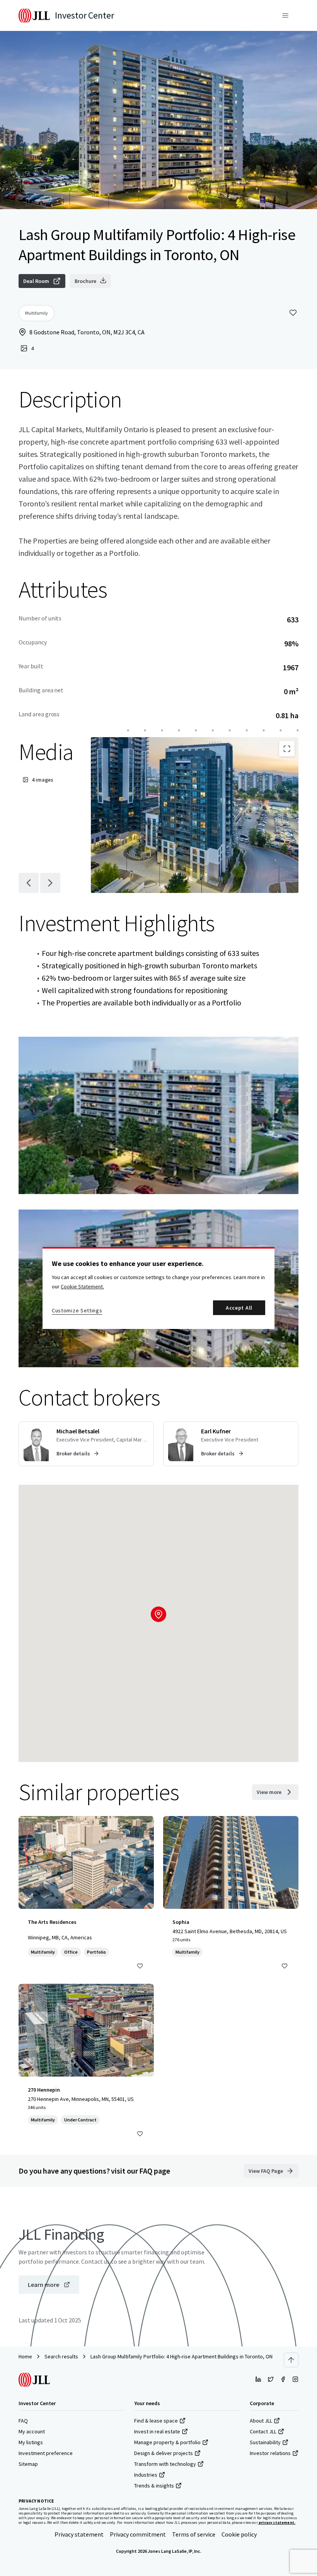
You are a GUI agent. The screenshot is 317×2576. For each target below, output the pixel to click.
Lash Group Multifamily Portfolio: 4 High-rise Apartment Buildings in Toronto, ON (182, 2356)
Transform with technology (165, 2464)
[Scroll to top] (291, 2360)
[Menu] (285, 15)
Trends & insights (154, 2486)
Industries (146, 2475)
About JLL (261, 2421)
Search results (61, 2356)
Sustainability (265, 2442)
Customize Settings (77, 1310)
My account (32, 2431)
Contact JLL (263, 2431)
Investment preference (46, 2453)
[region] (158, 1288)
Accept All (239, 1308)
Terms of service (194, 2534)
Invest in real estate (157, 2431)
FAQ (23, 2421)
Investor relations (270, 2453)
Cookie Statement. (82, 1286)
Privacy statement (79, 2534)
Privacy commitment (138, 2534)
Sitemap (28, 2464)
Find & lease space (156, 2421)
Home (25, 2356)
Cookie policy (239, 2534)
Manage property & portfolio (167, 2442)
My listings (31, 2442)
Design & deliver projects (164, 2453)
